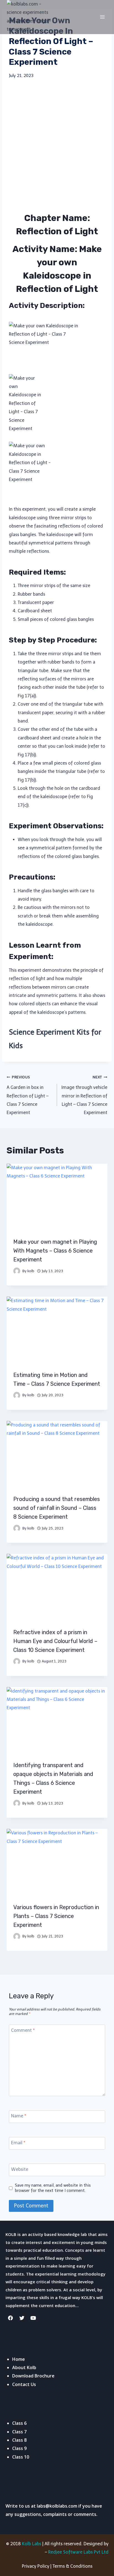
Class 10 (21, 2457)
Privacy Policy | (37, 2566)
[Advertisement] (57, 145)
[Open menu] (102, 17)
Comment (23, 2030)
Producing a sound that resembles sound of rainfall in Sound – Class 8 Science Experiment (57, 1508)
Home (19, 2359)
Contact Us (24, 2384)
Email (18, 2142)
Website (20, 2169)
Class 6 (19, 2423)
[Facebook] (11, 2318)
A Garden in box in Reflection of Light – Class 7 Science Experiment (28, 1095)
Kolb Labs (32, 2544)
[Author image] (17, 1271)
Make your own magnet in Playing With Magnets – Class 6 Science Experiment (55, 1251)
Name (19, 2116)
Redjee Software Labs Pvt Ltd (78, 2552)
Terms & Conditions (72, 2566)
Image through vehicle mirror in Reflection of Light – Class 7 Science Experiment (84, 1095)
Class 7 (19, 2432)
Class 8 (19, 2440)
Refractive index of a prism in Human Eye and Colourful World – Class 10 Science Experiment (55, 1641)
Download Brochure (33, 2376)
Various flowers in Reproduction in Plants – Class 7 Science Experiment (56, 1916)
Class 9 (19, 2448)
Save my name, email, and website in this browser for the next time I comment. (53, 2188)
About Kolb (24, 2367)
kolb (31, 1271)
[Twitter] (22, 2318)
